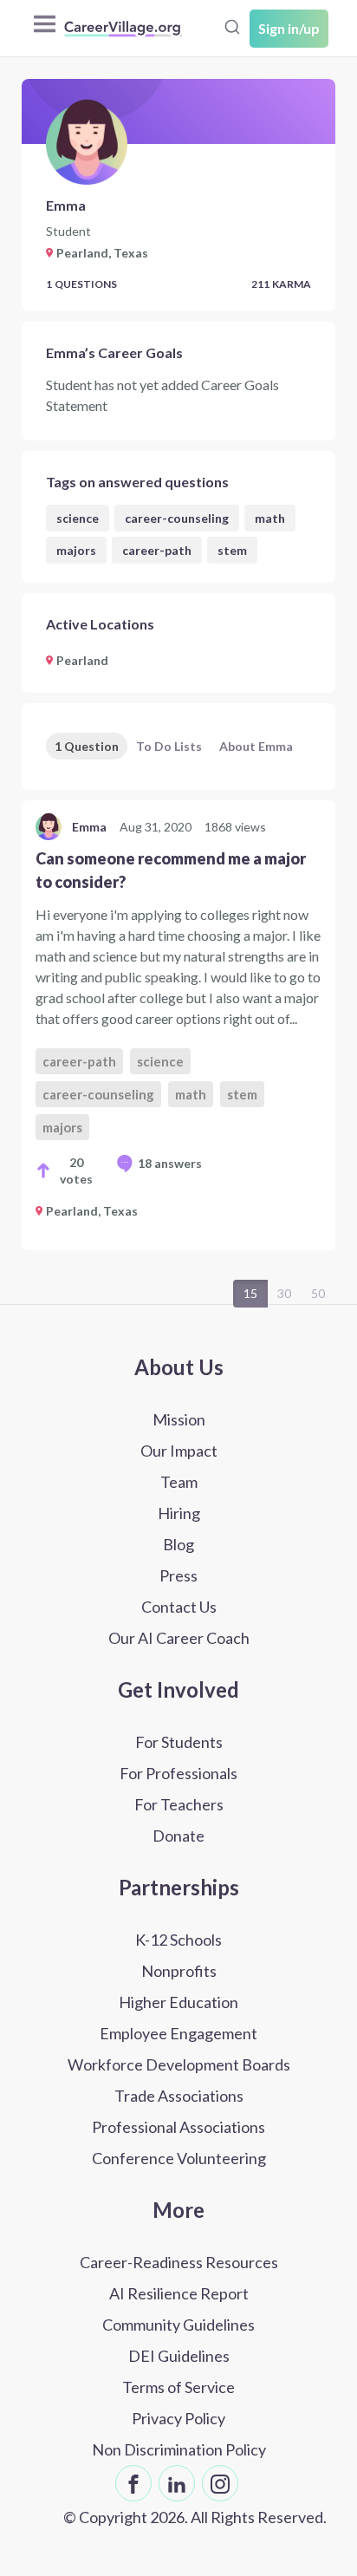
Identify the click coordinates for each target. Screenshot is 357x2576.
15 (250, 1293)
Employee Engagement (178, 2033)
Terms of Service (178, 2387)
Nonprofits (179, 1971)
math (270, 518)
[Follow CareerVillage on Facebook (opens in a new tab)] (133, 2483)
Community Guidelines (178, 2325)
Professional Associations (178, 2127)
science (78, 518)
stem (232, 550)
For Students (179, 1742)
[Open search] (232, 27)
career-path (157, 550)
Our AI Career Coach (179, 1638)
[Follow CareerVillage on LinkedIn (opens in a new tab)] (177, 2483)
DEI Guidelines (179, 2356)
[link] (178, 1025)
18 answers (170, 1163)
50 (318, 1293)
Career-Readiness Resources (179, 2262)
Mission (179, 1419)
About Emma (256, 746)
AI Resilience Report (179, 2293)
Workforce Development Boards (179, 2064)
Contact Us (179, 1607)
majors (76, 550)
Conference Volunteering (179, 2158)
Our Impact (179, 1451)
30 (284, 1293)
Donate (178, 1836)
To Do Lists (169, 746)
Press (178, 1575)
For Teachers (179, 1804)
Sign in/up (289, 28)
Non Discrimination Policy (179, 2449)
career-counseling (177, 518)
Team (179, 1482)
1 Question (87, 746)
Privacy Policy (178, 2418)
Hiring (179, 1513)
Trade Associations (179, 2096)
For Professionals (178, 1773)
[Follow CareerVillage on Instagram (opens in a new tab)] (220, 2483)
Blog (178, 1544)
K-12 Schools (178, 1940)
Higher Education (178, 2002)
